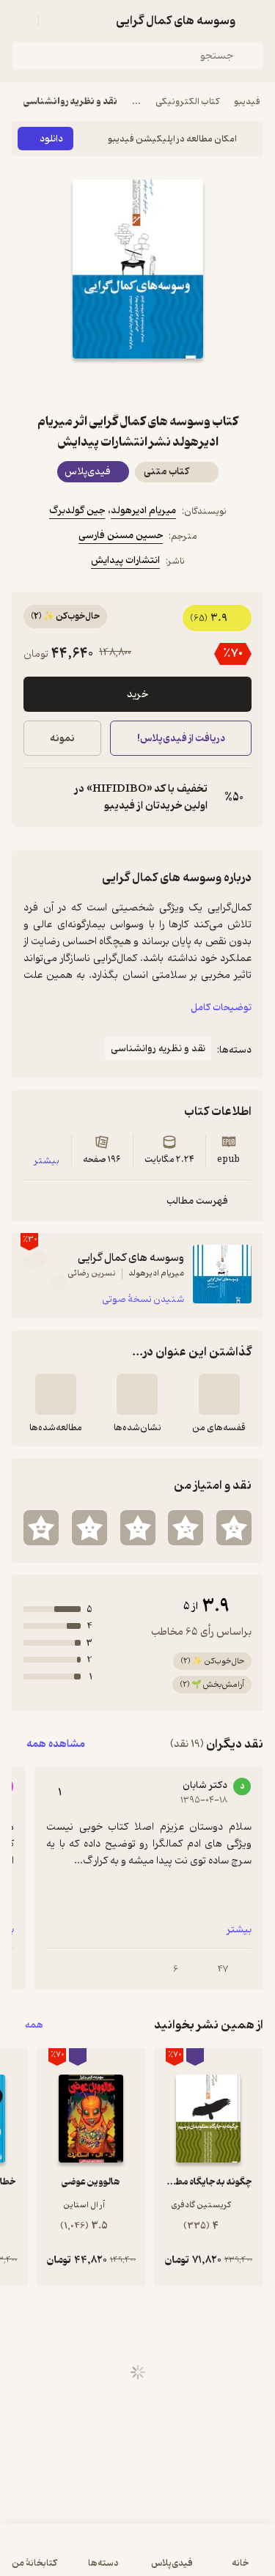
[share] (103, 385)
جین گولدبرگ (77, 511)
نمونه (62, 739)
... (136, 102)
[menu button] (21, 21)
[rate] (234, 1528)
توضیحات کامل (221, 1008)
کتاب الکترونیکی (187, 102)
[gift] (138, 385)
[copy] (35, 798)
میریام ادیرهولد (143, 511)
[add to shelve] (219, 1394)
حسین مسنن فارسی (121, 536)
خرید (137, 695)
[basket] (56, 21)
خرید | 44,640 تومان (73, 2557)
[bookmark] (173, 385)
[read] (56, 1394)
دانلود (51, 139)
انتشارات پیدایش (125, 560)
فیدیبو (247, 102)
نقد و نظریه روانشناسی (70, 102)
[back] (254, 21)
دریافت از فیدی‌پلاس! (180, 739)
